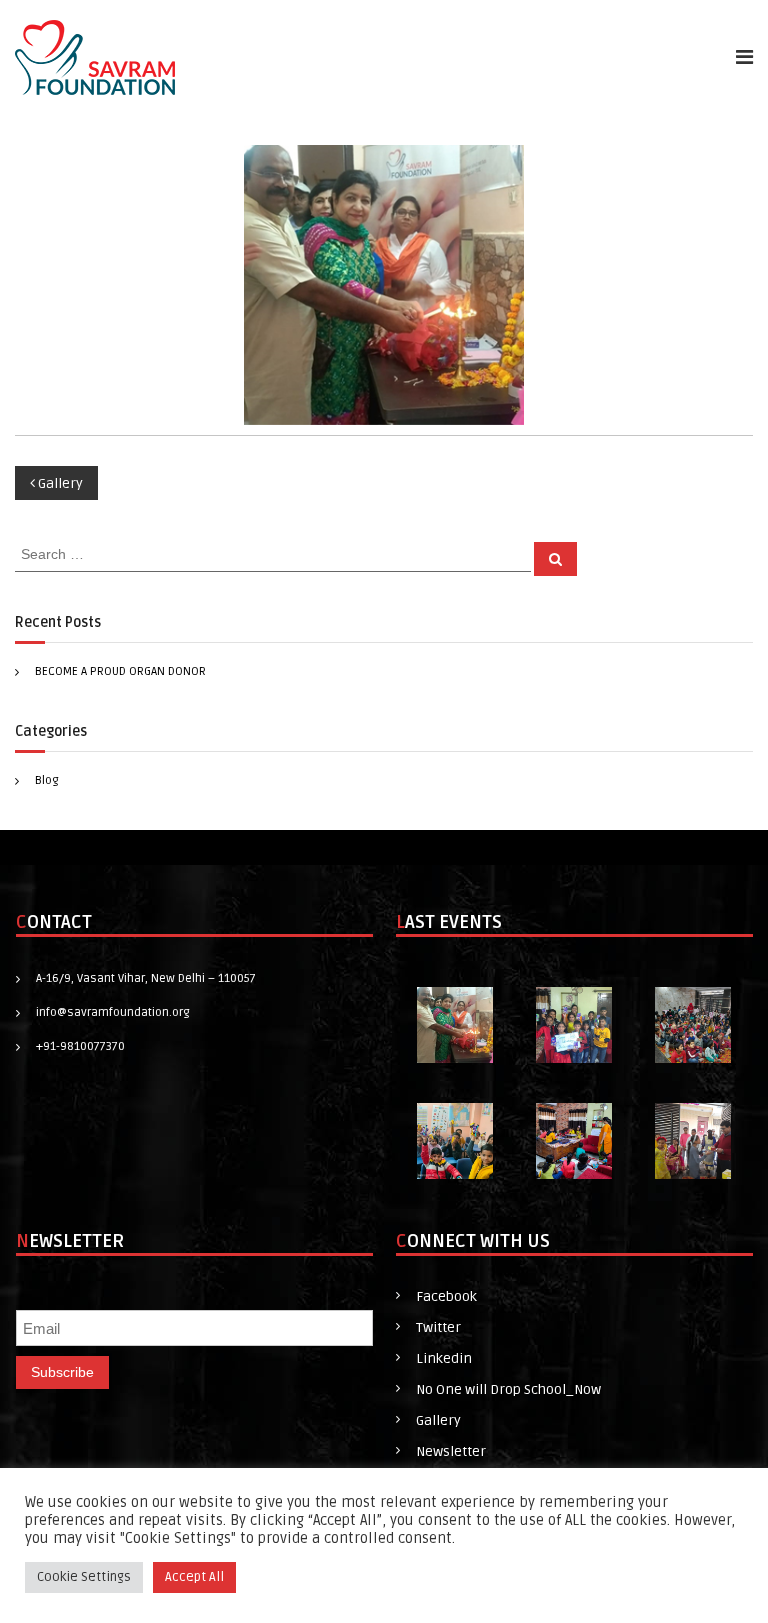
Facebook (446, 1296)
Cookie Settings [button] (84, 1577)
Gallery (438, 1420)
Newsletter (451, 1451)
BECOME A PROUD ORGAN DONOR (120, 671)
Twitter (438, 1327)
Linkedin (444, 1358)
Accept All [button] (194, 1577)
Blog (47, 780)
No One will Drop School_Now (508, 1389)
